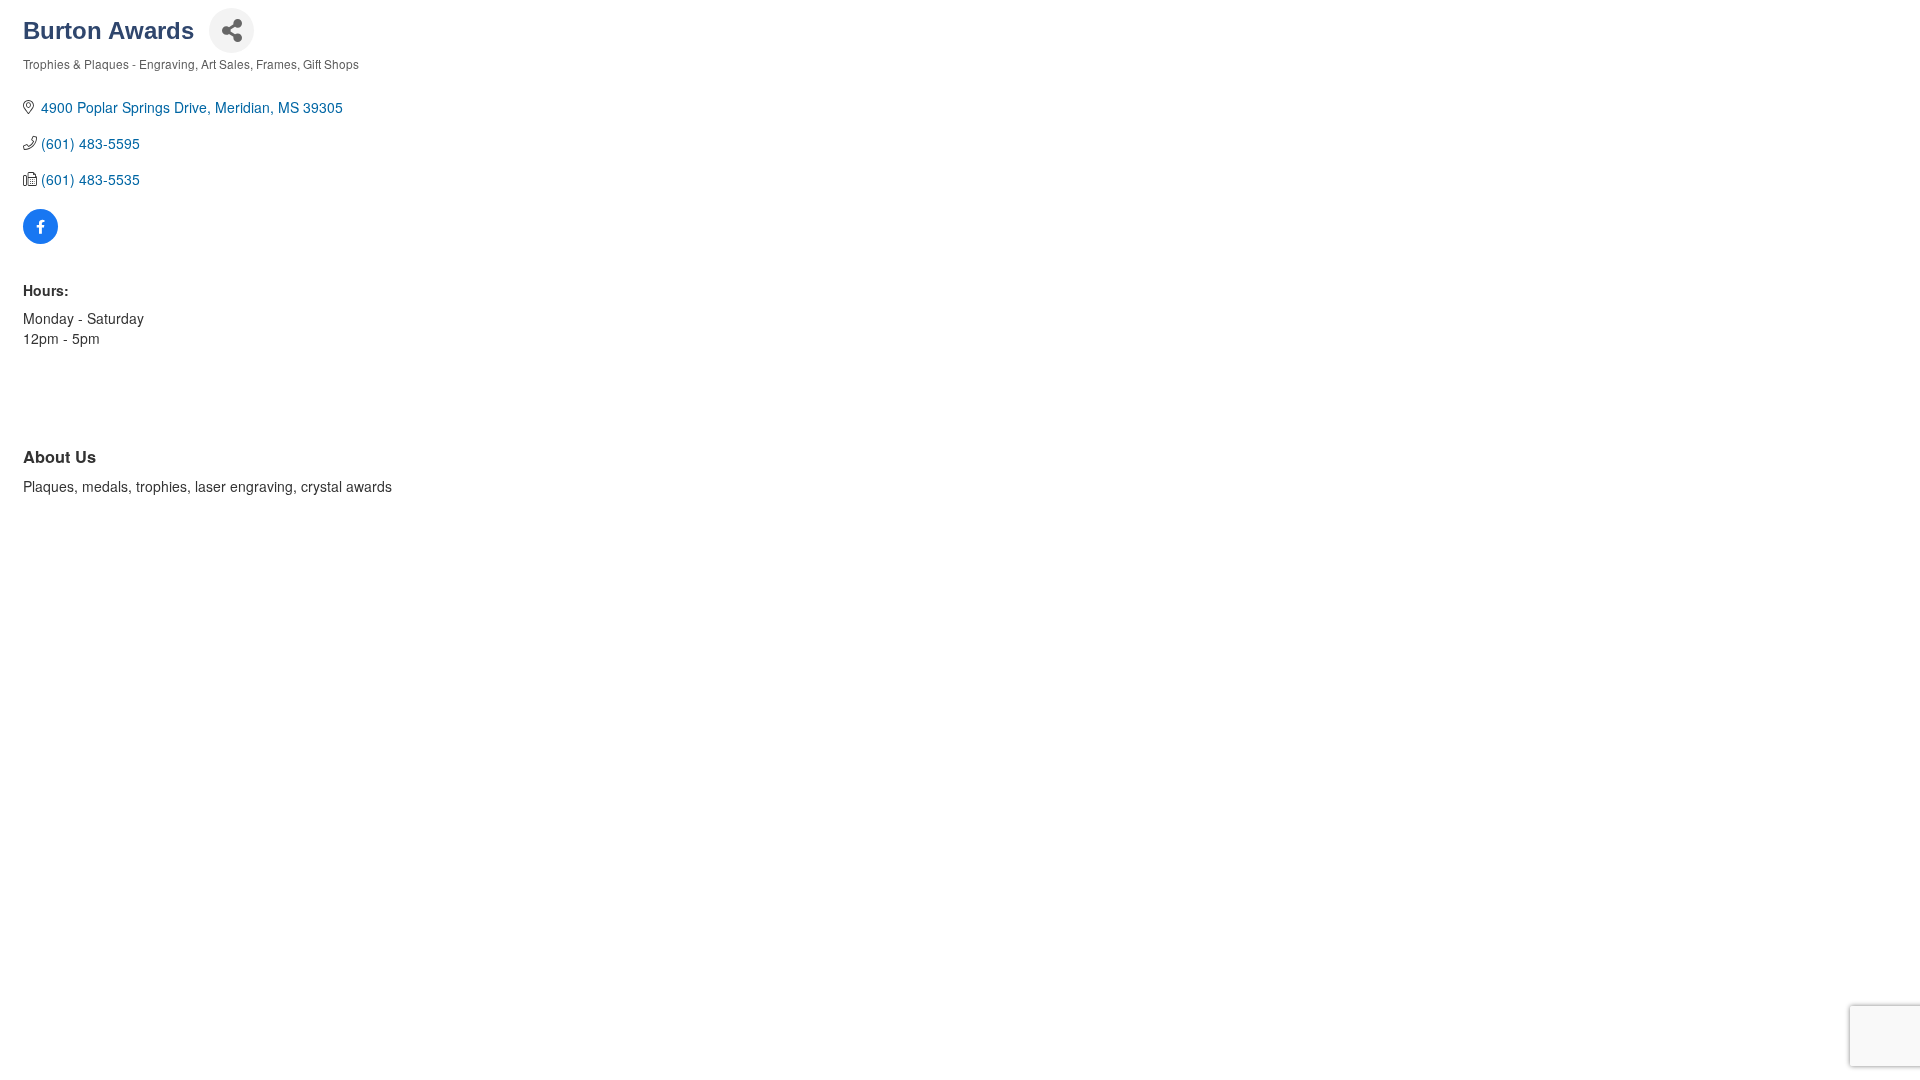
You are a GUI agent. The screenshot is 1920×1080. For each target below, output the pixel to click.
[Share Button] (231, 30)
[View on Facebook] (40, 238)
